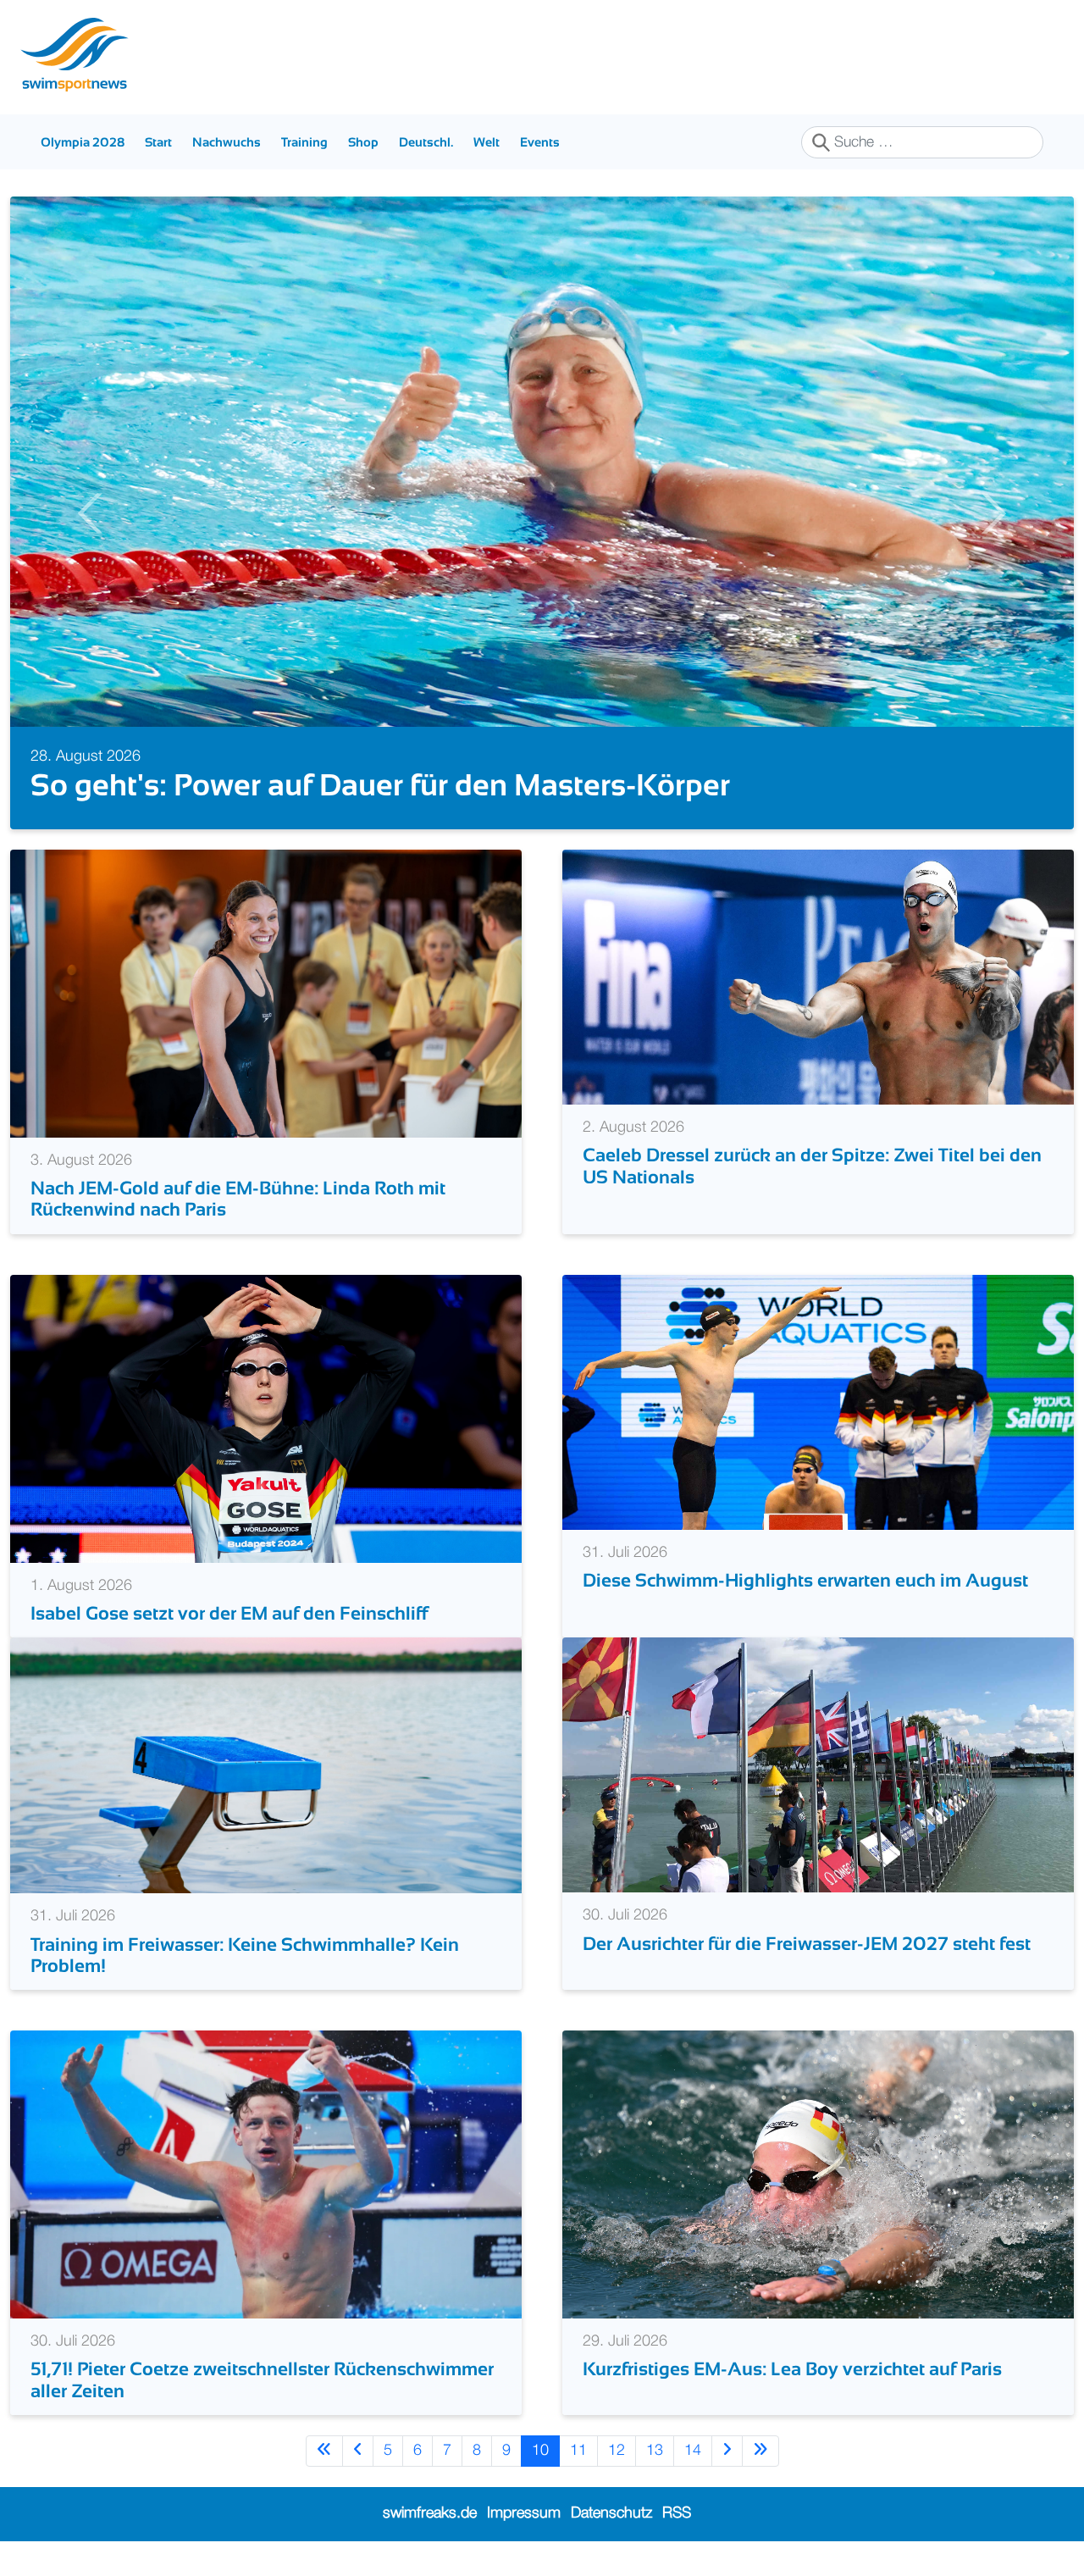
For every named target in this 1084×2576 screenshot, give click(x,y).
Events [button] (540, 142)
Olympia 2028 (83, 142)
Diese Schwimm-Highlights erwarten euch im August (805, 1616)
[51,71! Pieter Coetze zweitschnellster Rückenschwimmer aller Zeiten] (266, 2209)
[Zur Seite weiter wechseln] (727, 2486)
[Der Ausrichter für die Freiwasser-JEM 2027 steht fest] (818, 1800)
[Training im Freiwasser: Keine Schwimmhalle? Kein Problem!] (266, 1800)
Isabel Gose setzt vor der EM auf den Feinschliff (229, 1648)
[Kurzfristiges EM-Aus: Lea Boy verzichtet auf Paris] (818, 2209)
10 (540, 2485)
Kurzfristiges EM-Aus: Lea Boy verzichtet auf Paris (792, 2404)
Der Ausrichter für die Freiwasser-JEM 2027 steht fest (807, 1978)
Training (304, 142)
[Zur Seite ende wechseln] (760, 2486)
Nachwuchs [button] (227, 142)
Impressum (524, 2549)
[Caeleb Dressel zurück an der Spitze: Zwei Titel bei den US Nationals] (818, 1011)
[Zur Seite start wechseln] (324, 2486)
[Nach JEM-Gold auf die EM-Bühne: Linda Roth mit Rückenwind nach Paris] (266, 1028)
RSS (677, 2549)
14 (693, 2485)
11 (578, 2485)
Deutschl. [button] (426, 142)
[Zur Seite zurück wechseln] (358, 2486)
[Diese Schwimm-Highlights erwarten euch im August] (818, 1437)
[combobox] (922, 142)
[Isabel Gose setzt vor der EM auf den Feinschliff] (266, 1454)
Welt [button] (487, 142)
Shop (363, 142)
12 (617, 2485)
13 (655, 2485)
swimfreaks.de (430, 2549)
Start (158, 142)
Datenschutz (611, 2549)
